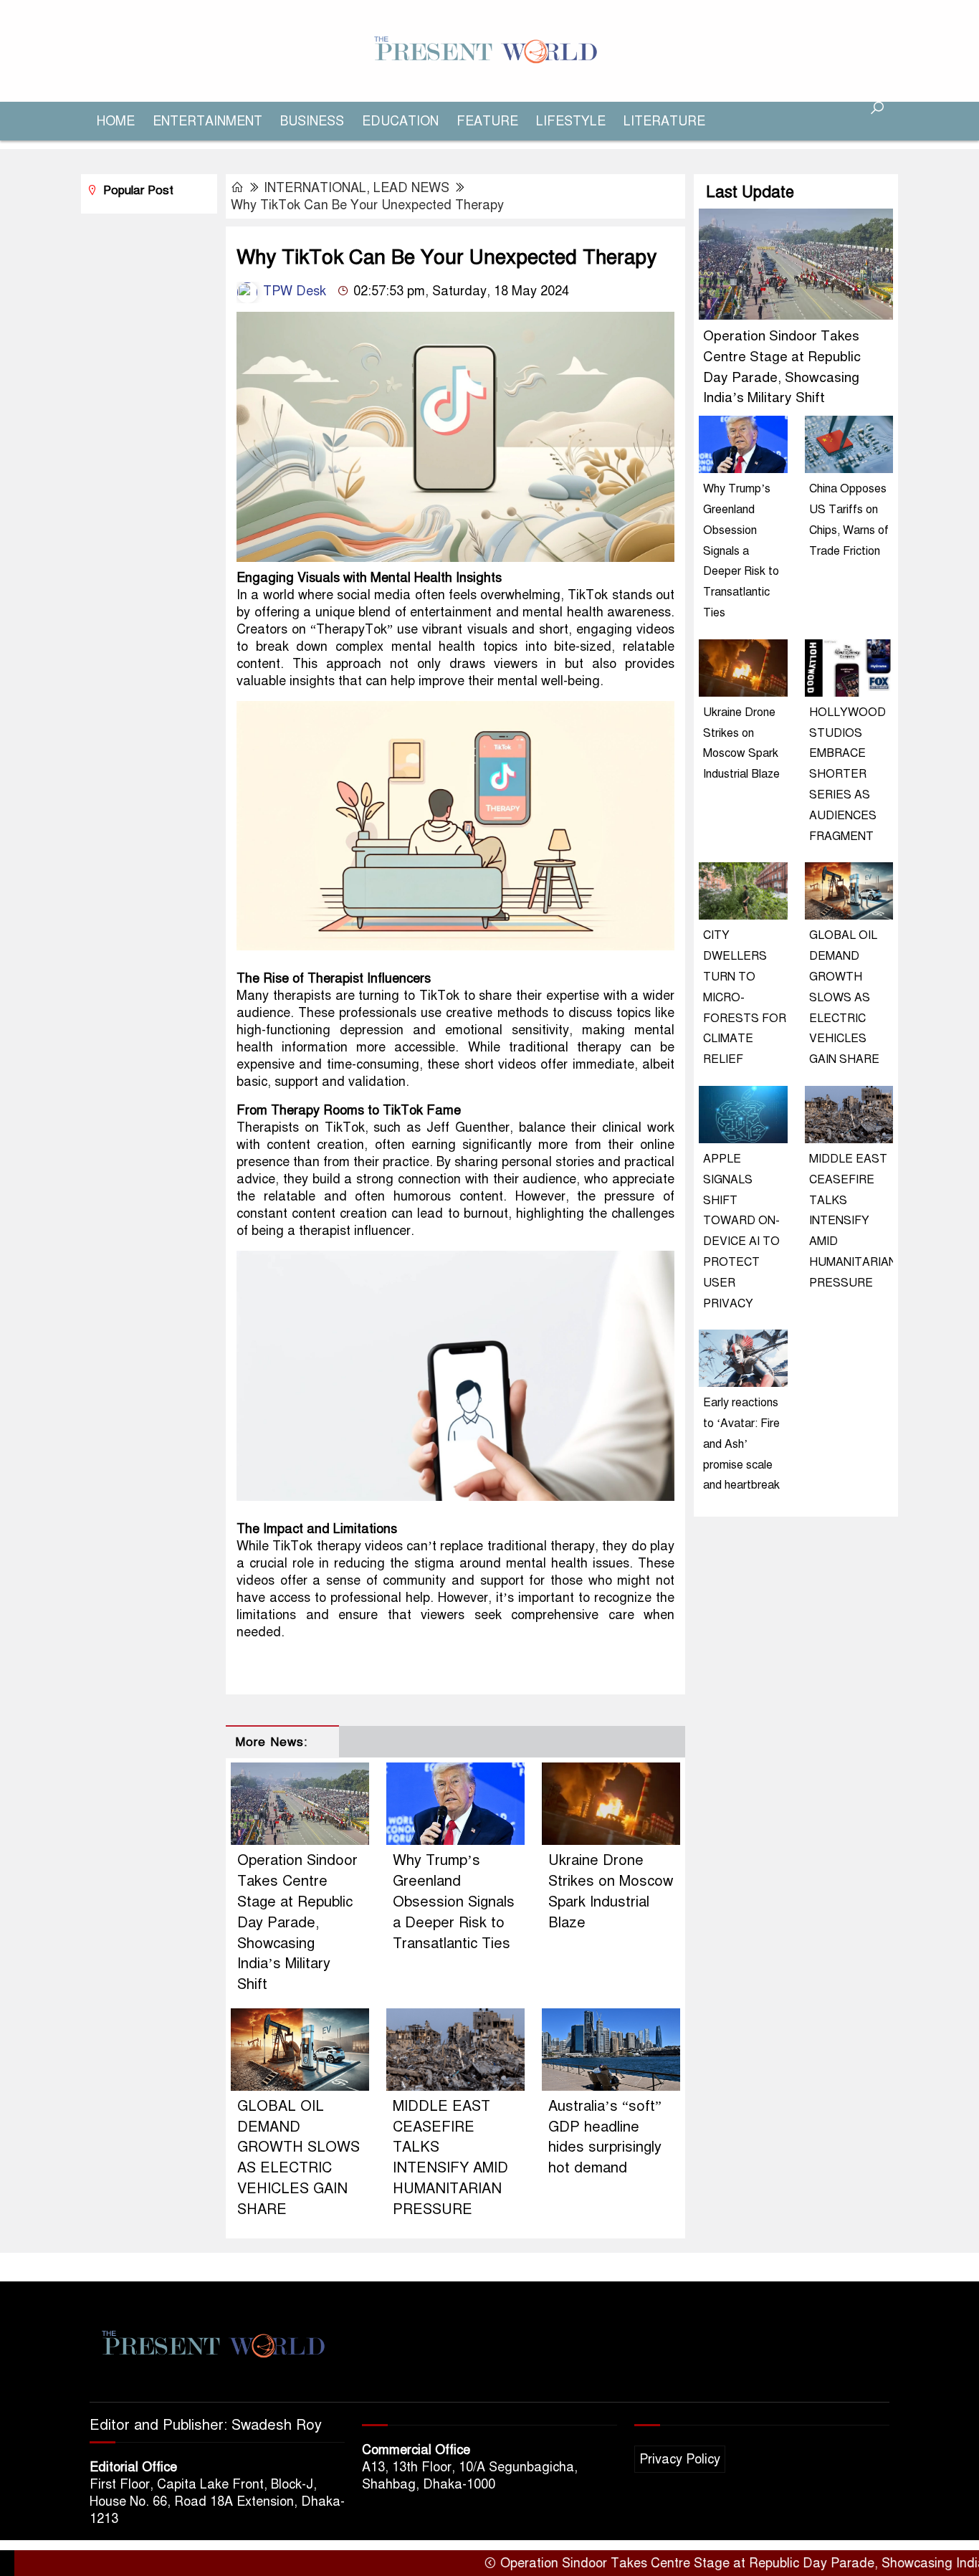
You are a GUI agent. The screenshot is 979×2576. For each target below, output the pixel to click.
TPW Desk (293, 291)
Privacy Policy (680, 2459)
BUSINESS (312, 121)
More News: (271, 1742)
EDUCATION (400, 121)
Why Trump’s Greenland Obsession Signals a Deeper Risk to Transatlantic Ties (454, 1902)
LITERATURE (664, 121)
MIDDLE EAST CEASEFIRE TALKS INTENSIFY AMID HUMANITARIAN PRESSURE (853, 1221)
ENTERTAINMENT (207, 121)
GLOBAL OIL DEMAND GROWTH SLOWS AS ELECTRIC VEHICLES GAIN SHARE (844, 997)
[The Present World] (489, 50)
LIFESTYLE (571, 121)
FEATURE (487, 121)
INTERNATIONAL (315, 188)
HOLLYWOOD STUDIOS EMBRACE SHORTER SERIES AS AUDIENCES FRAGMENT (847, 774)
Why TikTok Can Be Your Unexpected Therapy (367, 205)
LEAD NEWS (411, 188)
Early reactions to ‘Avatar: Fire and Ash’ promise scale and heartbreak (741, 1444)
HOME (116, 121)
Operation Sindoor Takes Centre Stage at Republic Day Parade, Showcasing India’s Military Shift (297, 1922)
